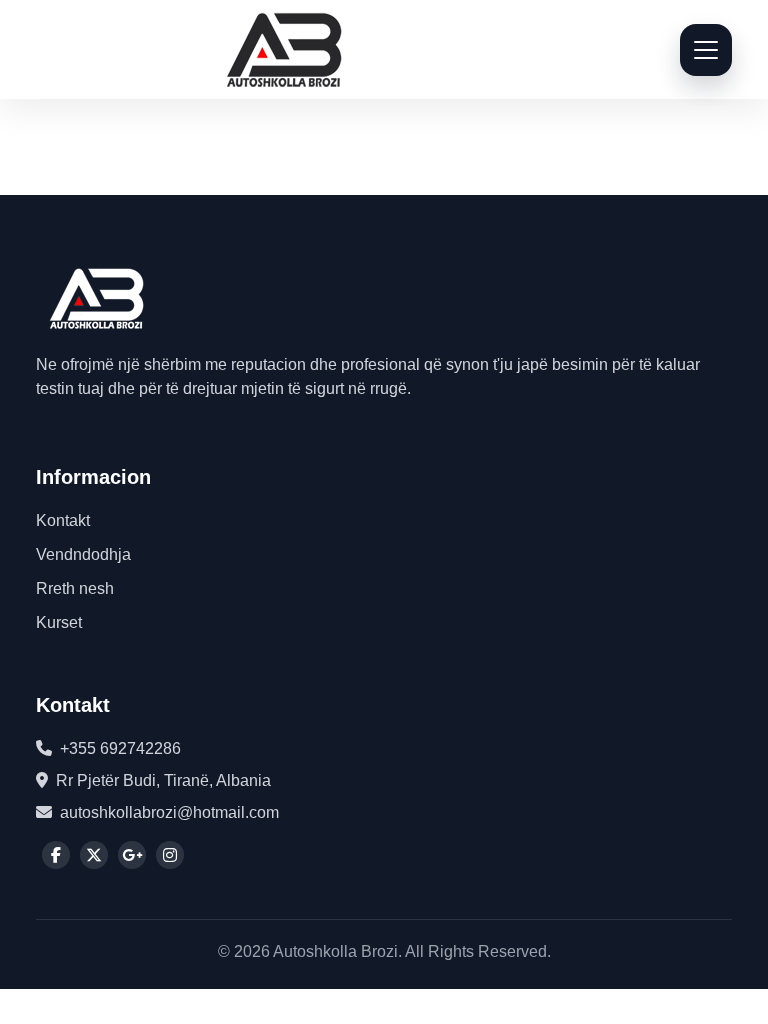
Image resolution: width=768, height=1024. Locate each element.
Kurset (59, 622)
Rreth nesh (75, 588)
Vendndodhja (83, 554)
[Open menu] (706, 50)
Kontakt (63, 520)
